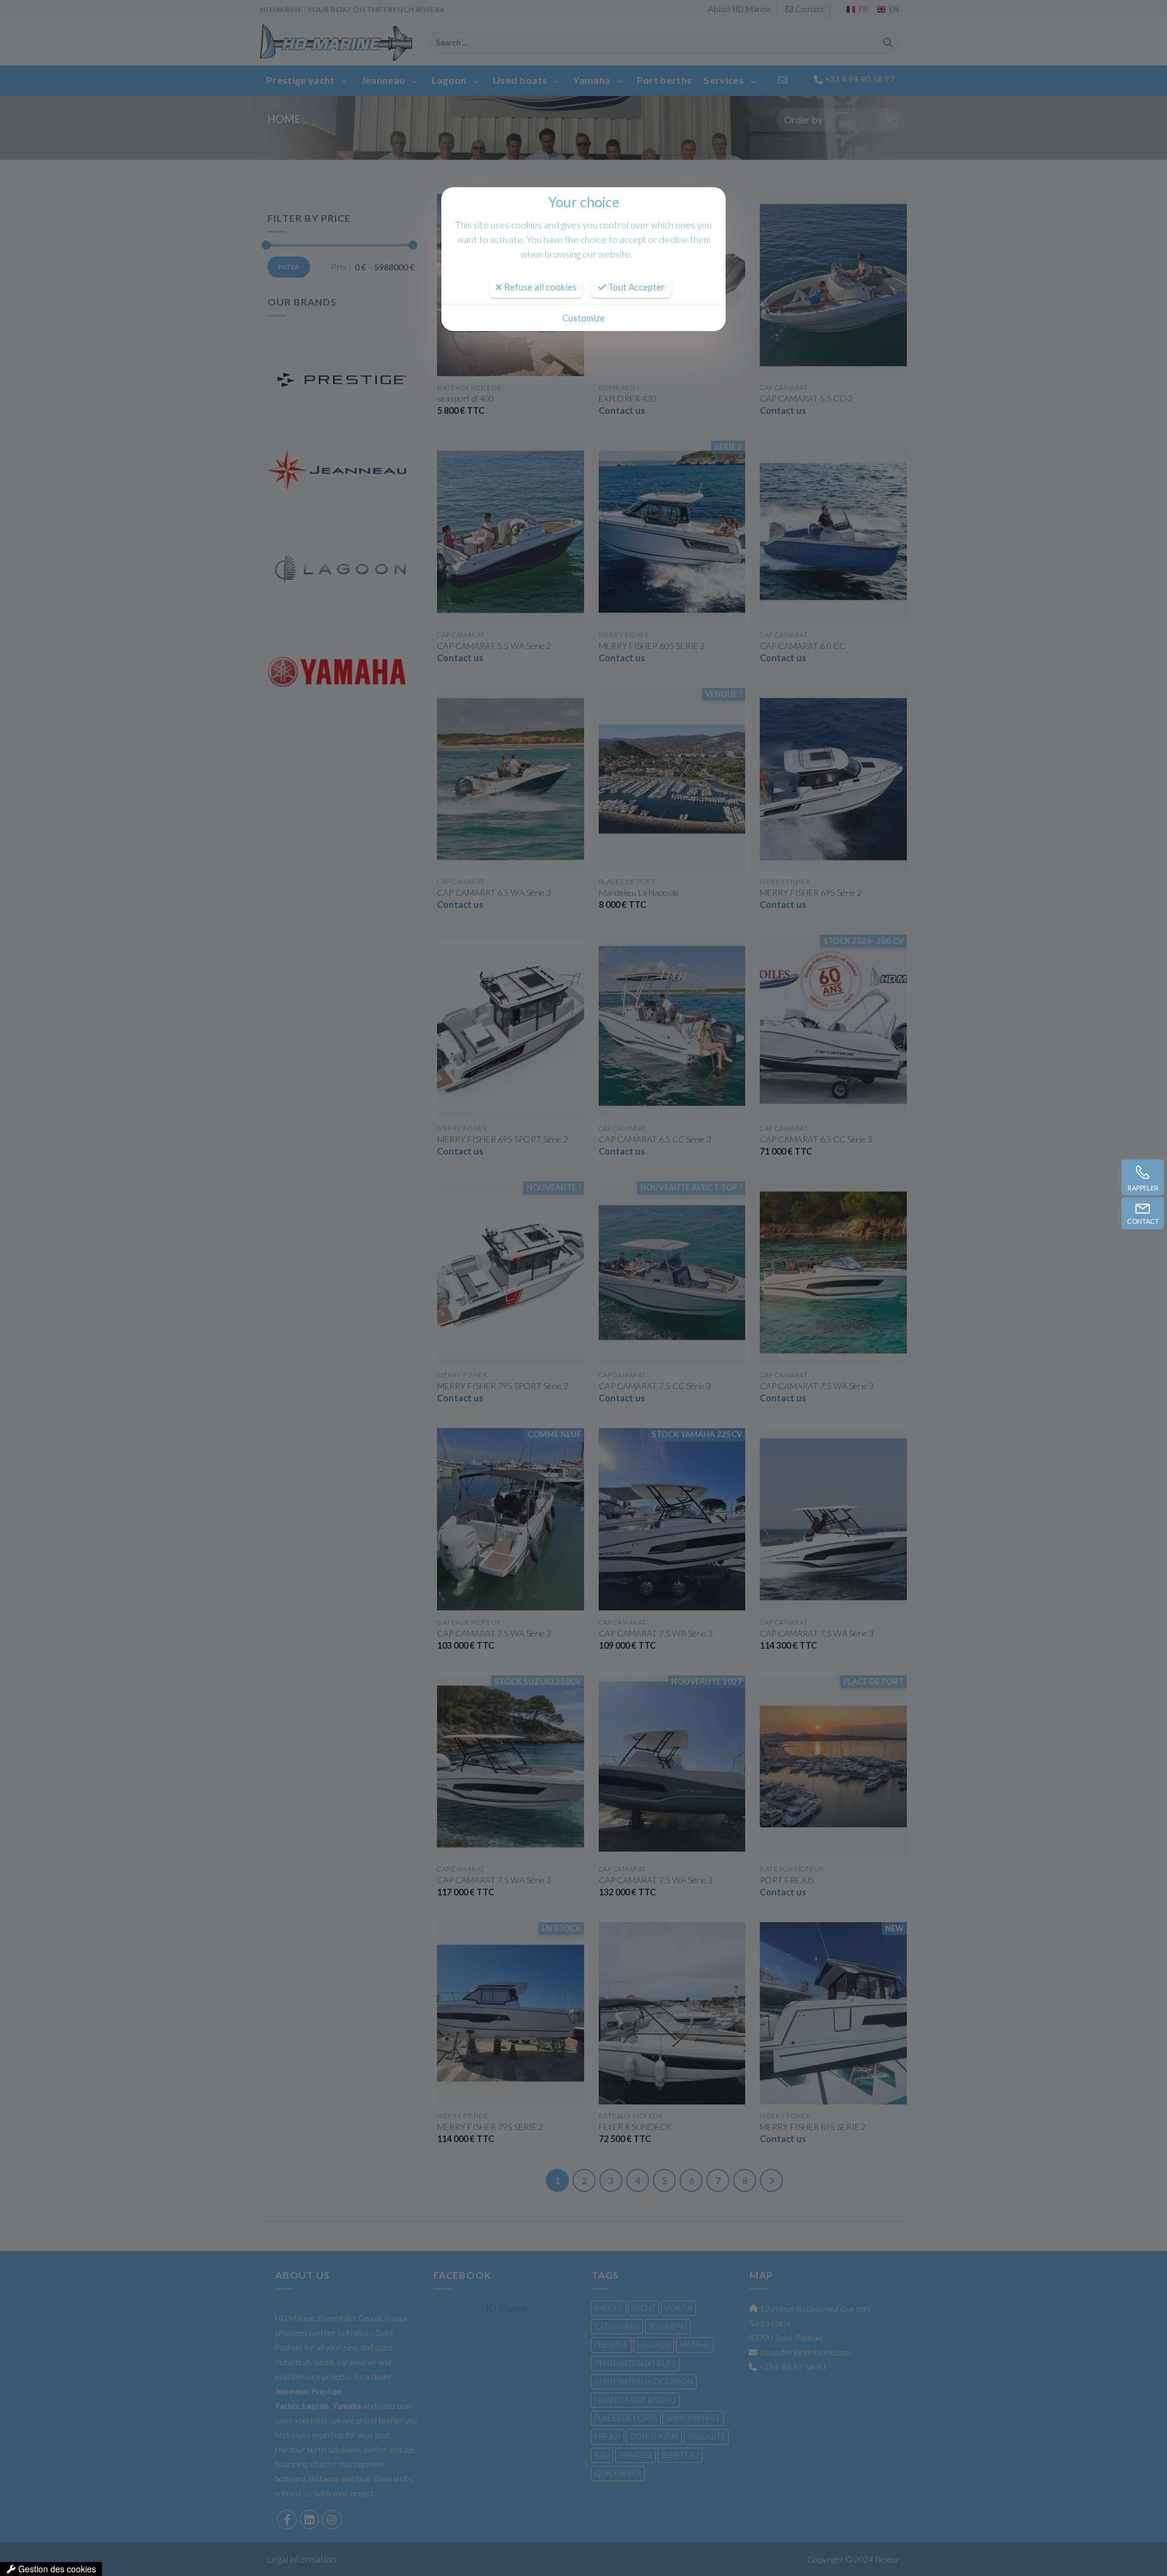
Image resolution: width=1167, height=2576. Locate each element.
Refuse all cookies (539, 287)
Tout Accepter (635, 287)
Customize (583, 318)
